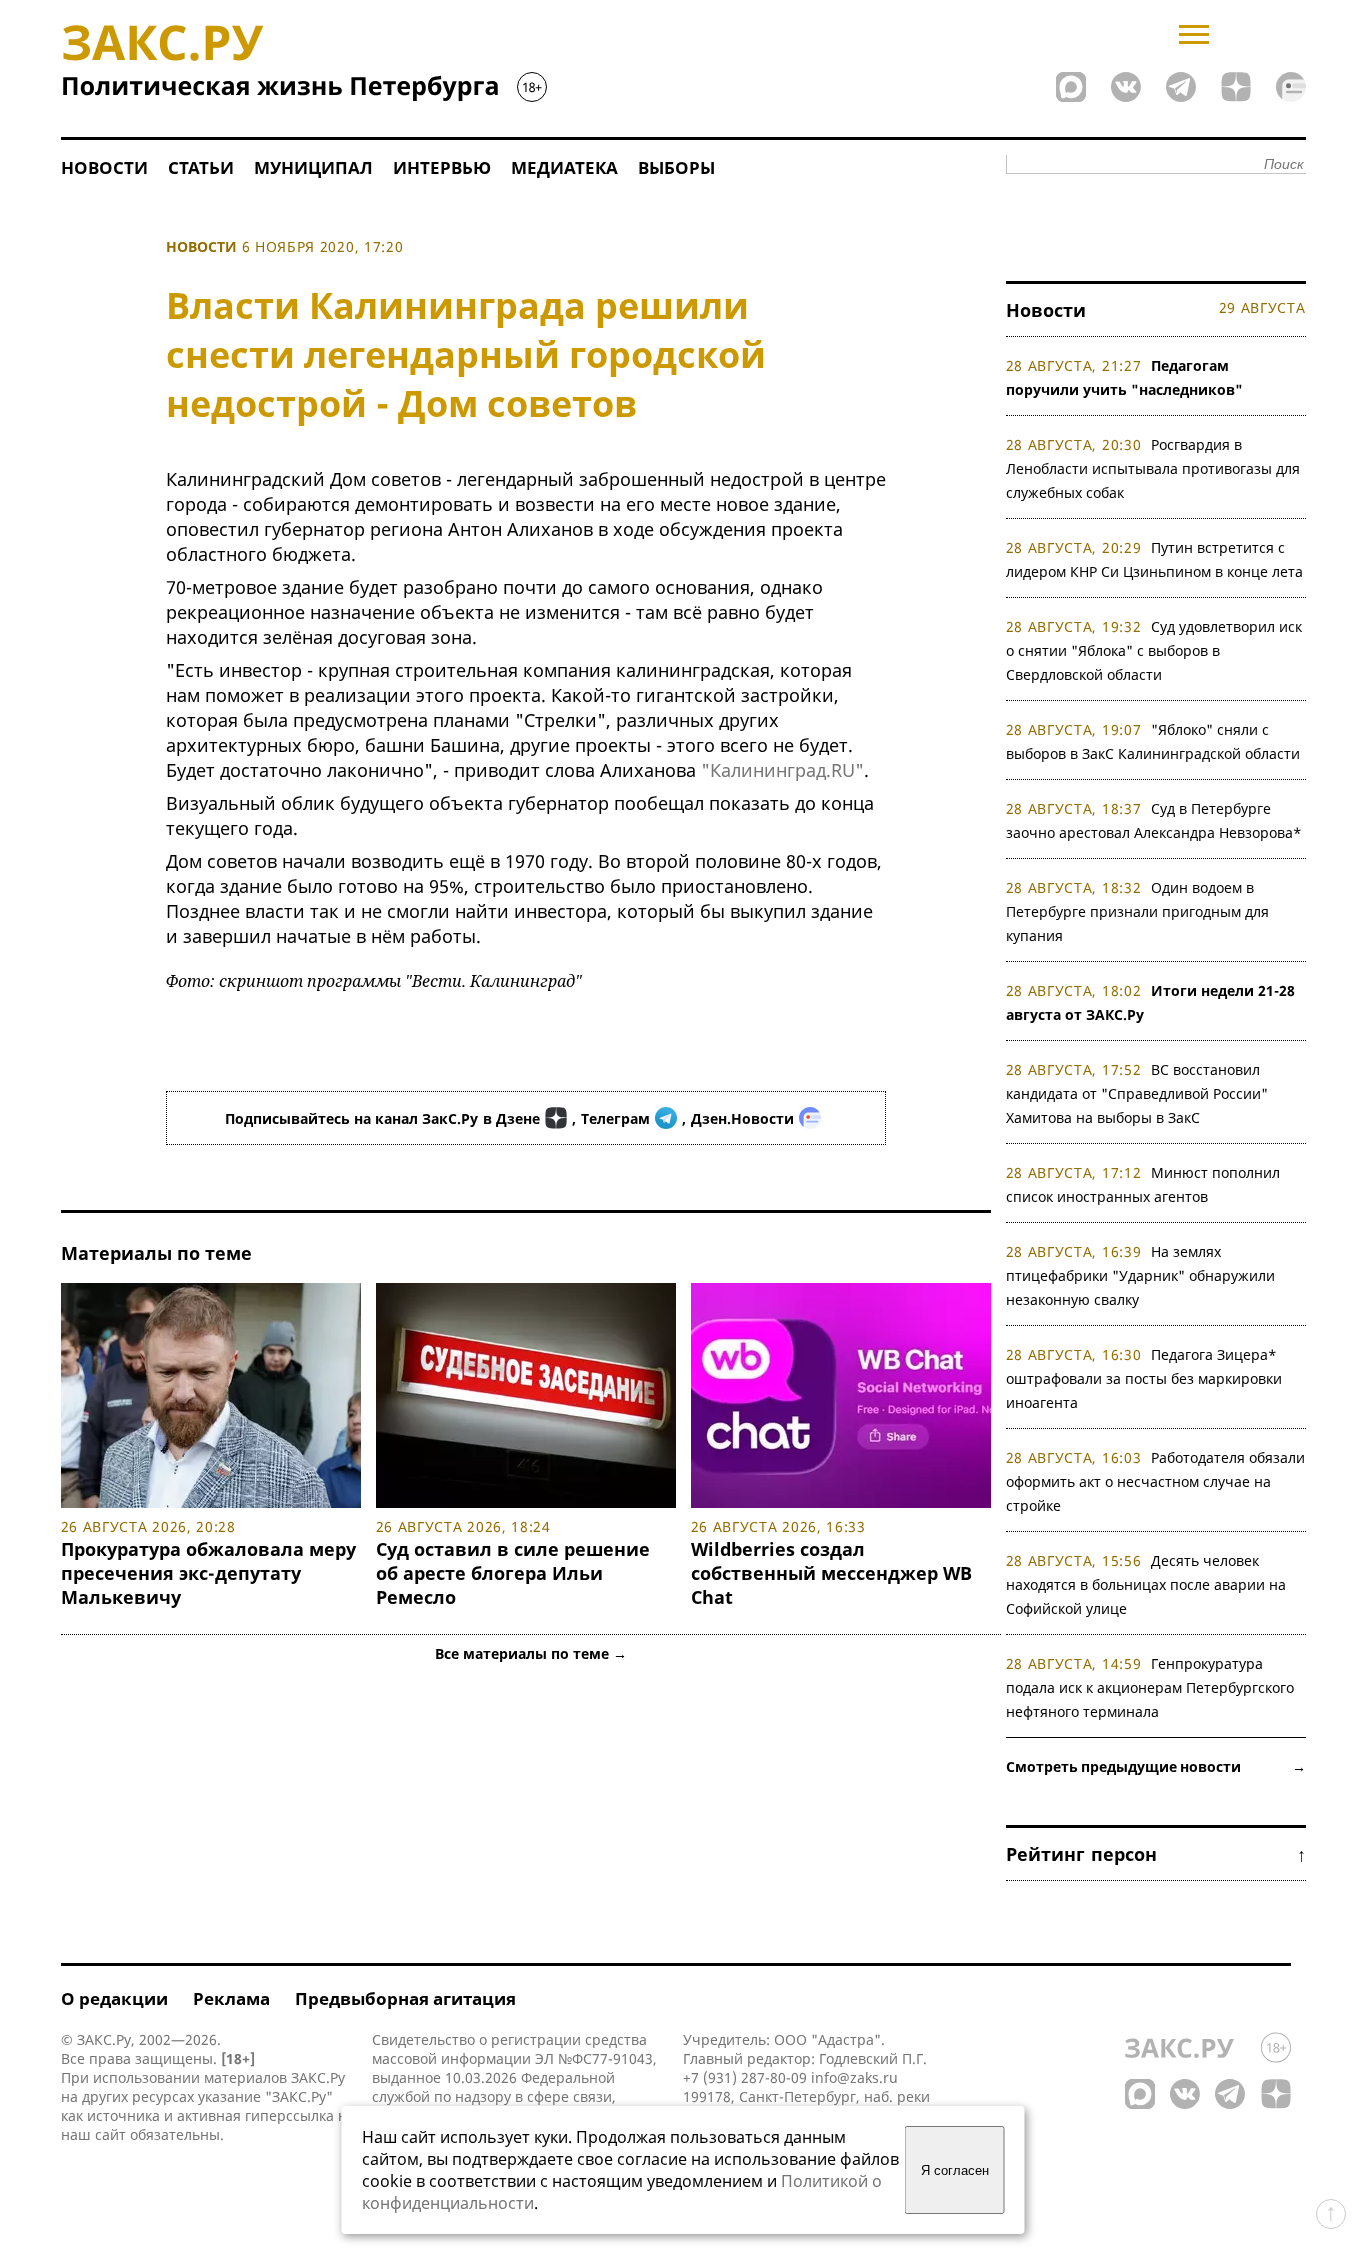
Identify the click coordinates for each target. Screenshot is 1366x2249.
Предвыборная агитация (405, 1998)
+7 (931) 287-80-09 (745, 2077)
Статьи (201, 167)
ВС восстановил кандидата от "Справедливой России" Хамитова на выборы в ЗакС (1137, 1093)
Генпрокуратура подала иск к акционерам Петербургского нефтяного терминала (1150, 1687)
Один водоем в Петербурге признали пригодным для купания (1137, 911)
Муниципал (313, 167)
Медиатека (564, 167)
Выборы (676, 167)
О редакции (114, 1998)
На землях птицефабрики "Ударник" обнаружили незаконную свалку (1140, 1275)
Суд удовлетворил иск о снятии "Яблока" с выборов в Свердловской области (1154, 650)
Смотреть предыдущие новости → (1156, 1766)
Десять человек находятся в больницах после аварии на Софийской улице (1146, 1584)
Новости (104, 167)
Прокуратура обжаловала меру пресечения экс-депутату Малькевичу (208, 1573)
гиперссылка (289, 2115)
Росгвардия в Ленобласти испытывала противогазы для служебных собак (1153, 468)
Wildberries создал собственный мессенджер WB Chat (831, 1573)
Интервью (442, 167)
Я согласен (955, 2170)
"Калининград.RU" (782, 770)
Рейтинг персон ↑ (1156, 1854)
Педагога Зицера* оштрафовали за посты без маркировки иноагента (1144, 1378)
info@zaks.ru (854, 2077)
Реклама (231, 1998)
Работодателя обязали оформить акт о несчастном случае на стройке (1156, 1481)
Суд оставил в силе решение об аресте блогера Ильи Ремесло (513, 1573)
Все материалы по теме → (531, 1653)
